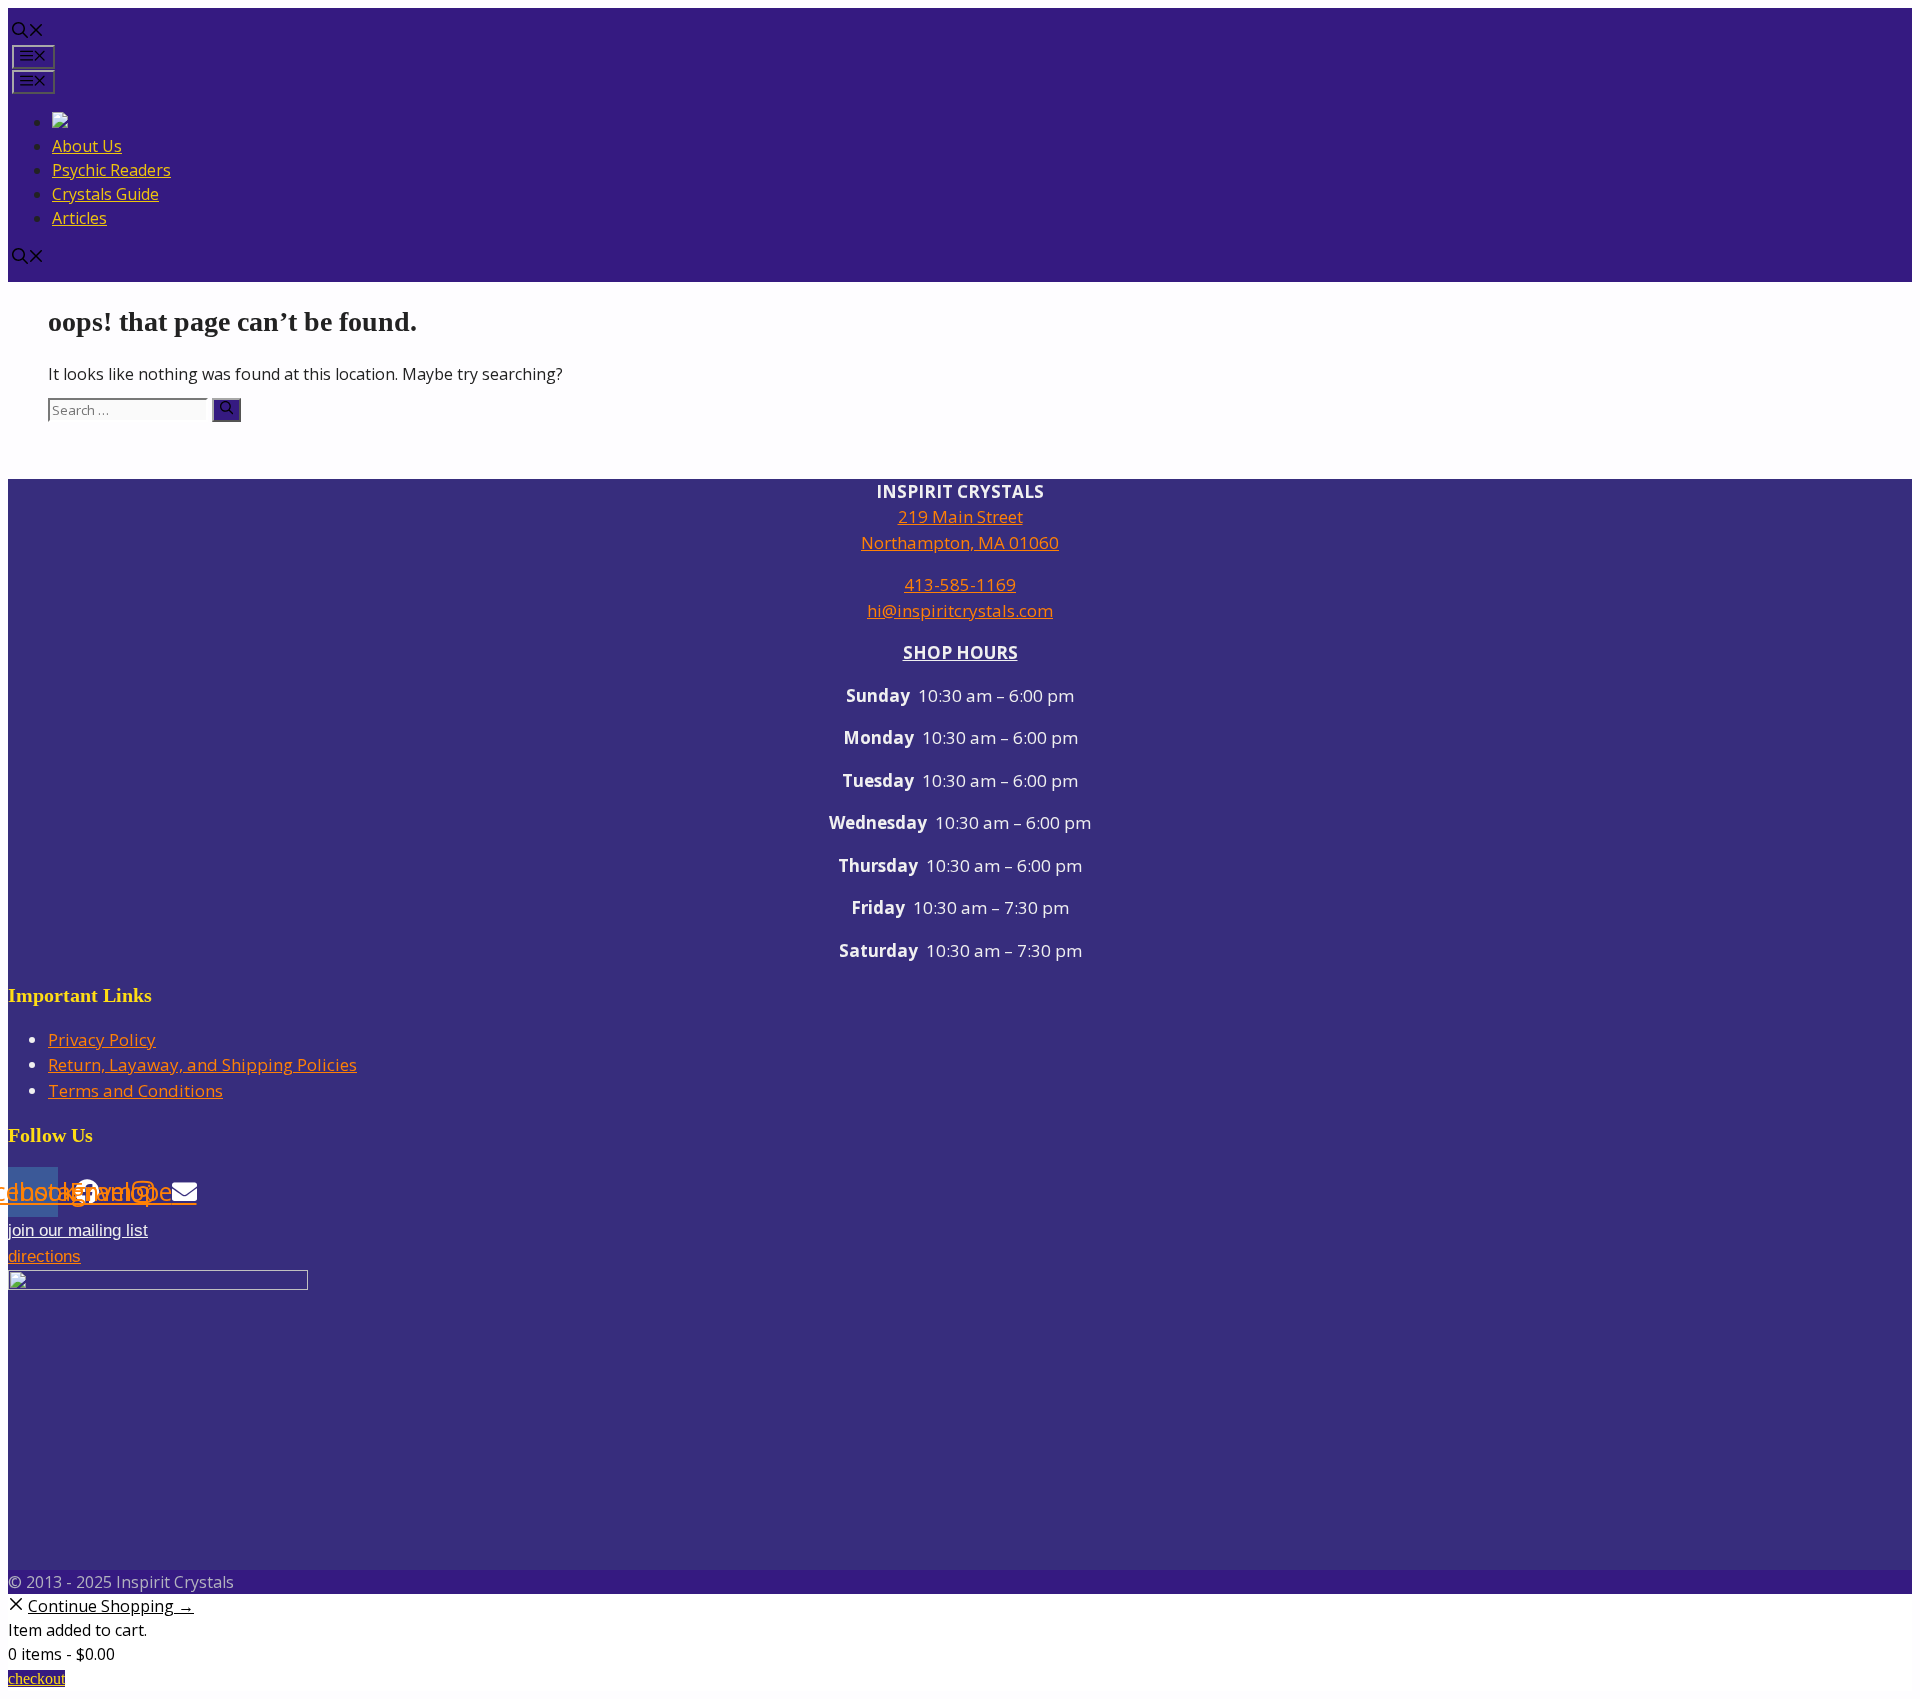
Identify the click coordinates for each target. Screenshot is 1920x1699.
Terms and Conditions (135, 1090)
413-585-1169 (960, 584)
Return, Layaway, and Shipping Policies (202, 1064)
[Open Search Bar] (28, 32)
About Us (87, 146)
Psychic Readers (111, 170)
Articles (79, 218)
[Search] (226, 409)
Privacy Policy (102, 1039)
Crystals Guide (105, 194)
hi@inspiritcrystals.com (960, 610)
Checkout (36, 1678)
